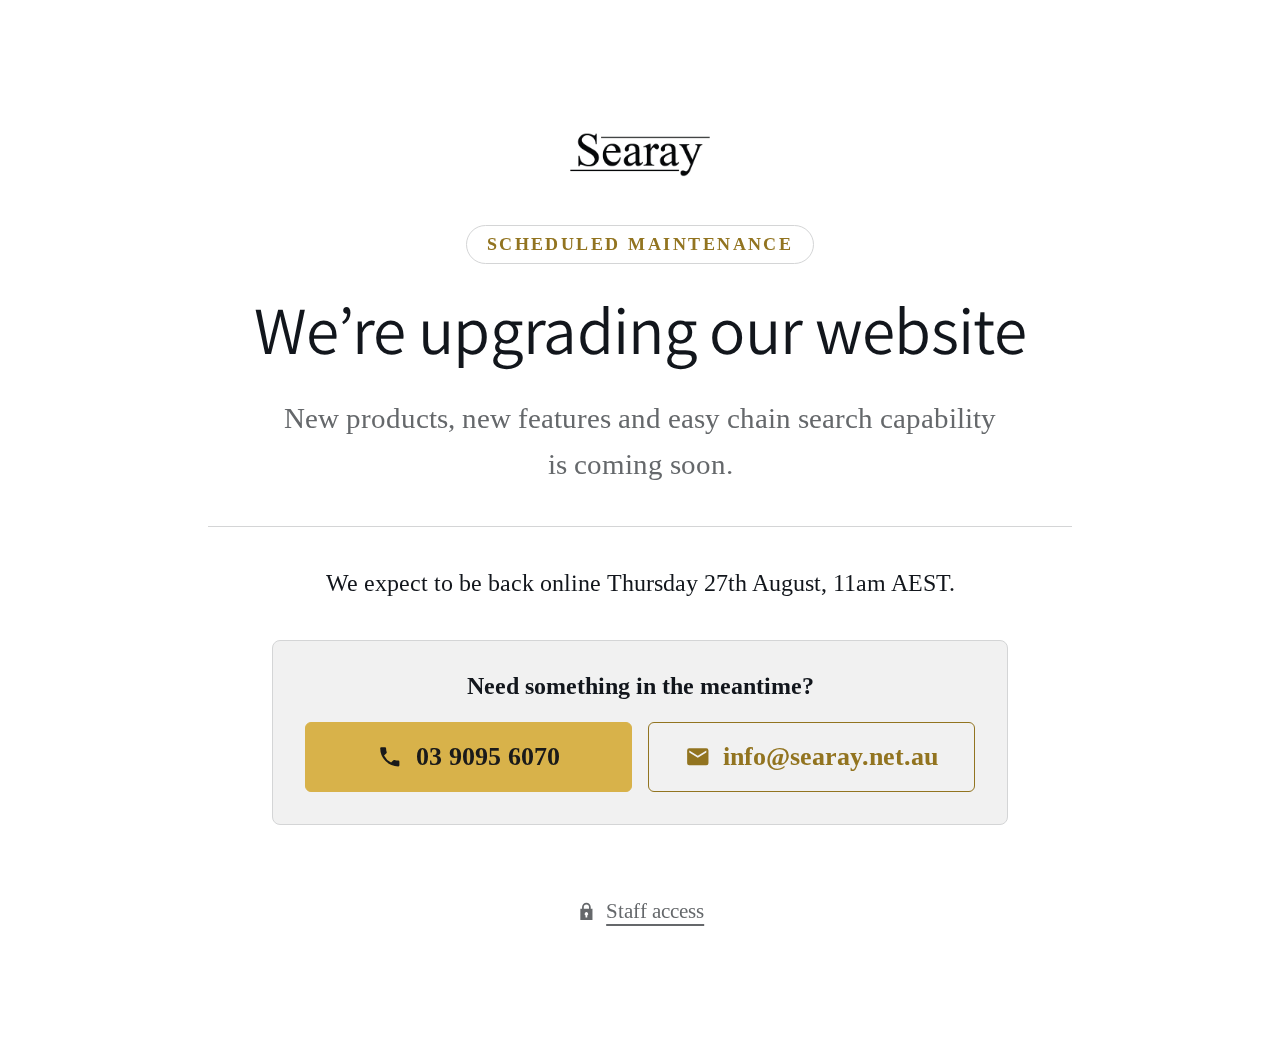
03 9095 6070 (488, 756)
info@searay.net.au (830, 756)
